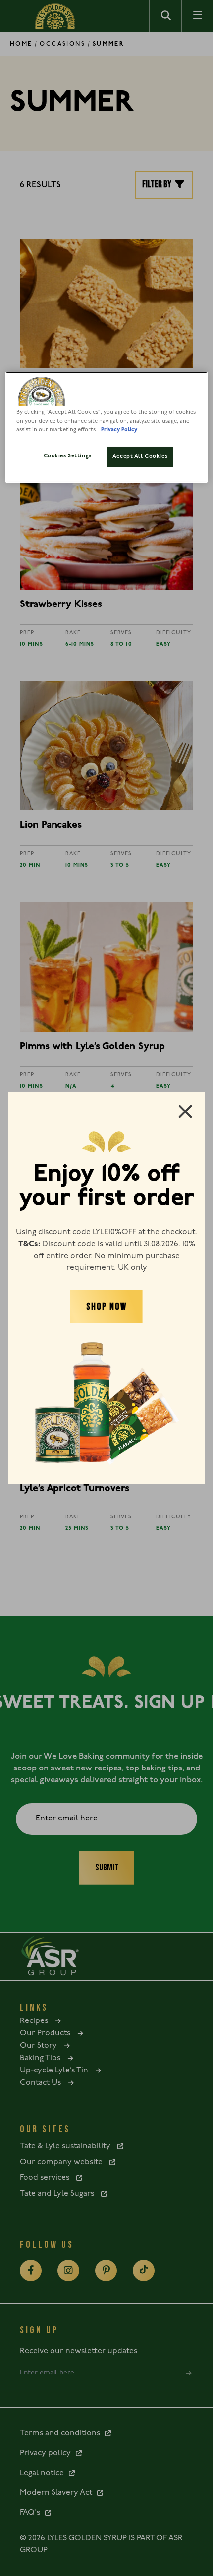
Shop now (106, 1307)
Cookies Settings (68, 456)
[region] (107, 427)
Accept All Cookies (140, 456)
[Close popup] (185, 1111)
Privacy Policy (119, 430)
